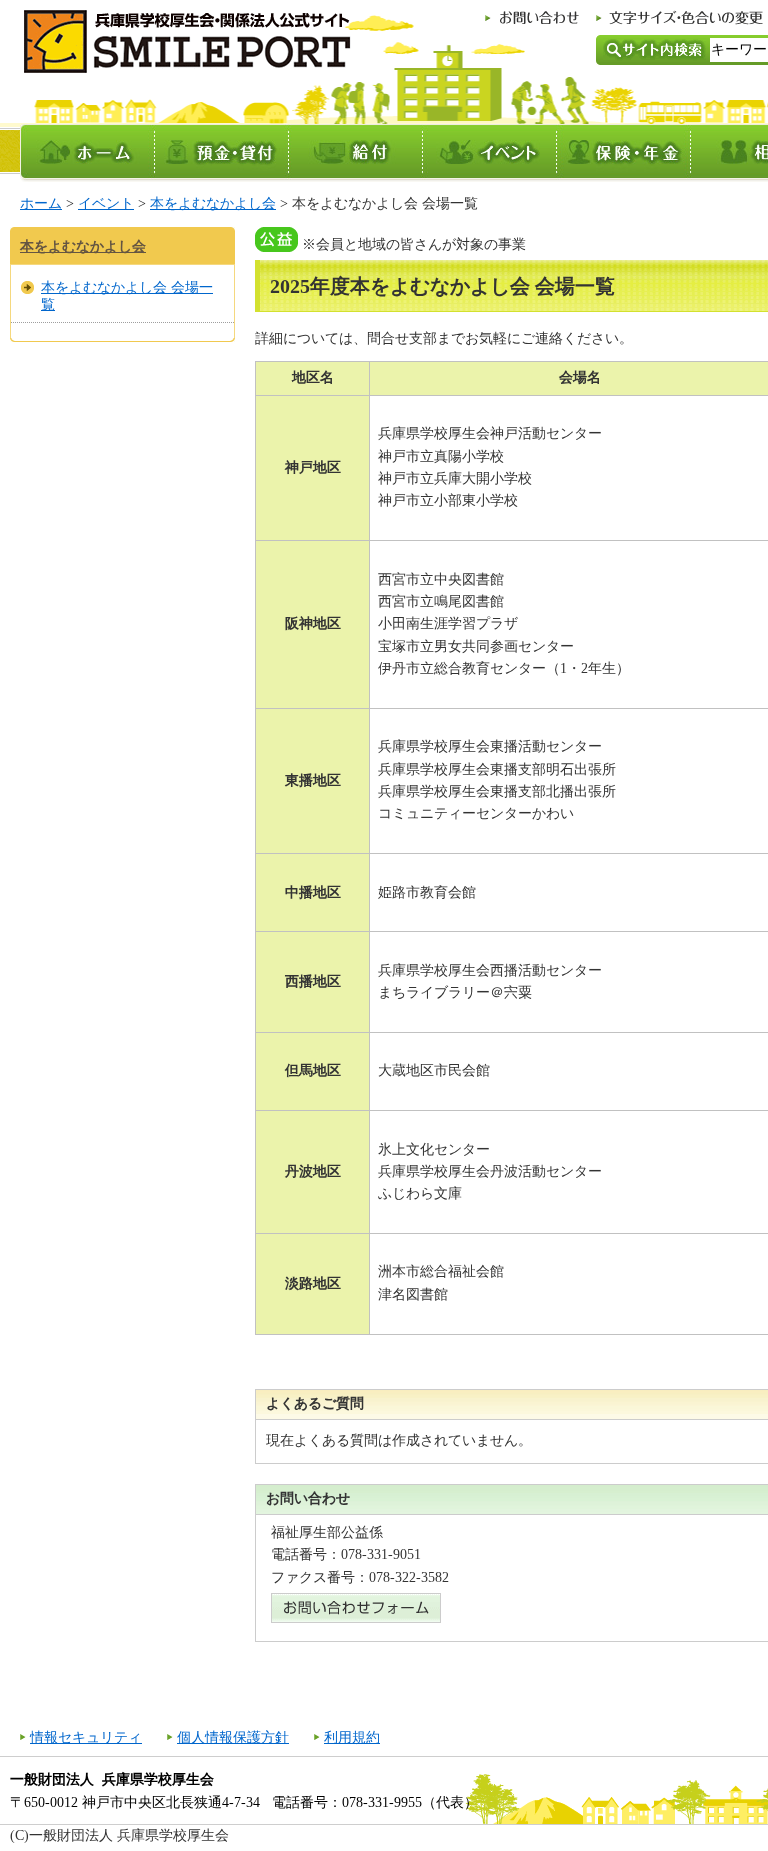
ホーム (41, 203)
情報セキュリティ (86, 1737)
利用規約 (352, 1737)
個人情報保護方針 (233, 1737)
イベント (106, 203)
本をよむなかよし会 (213, 203)
